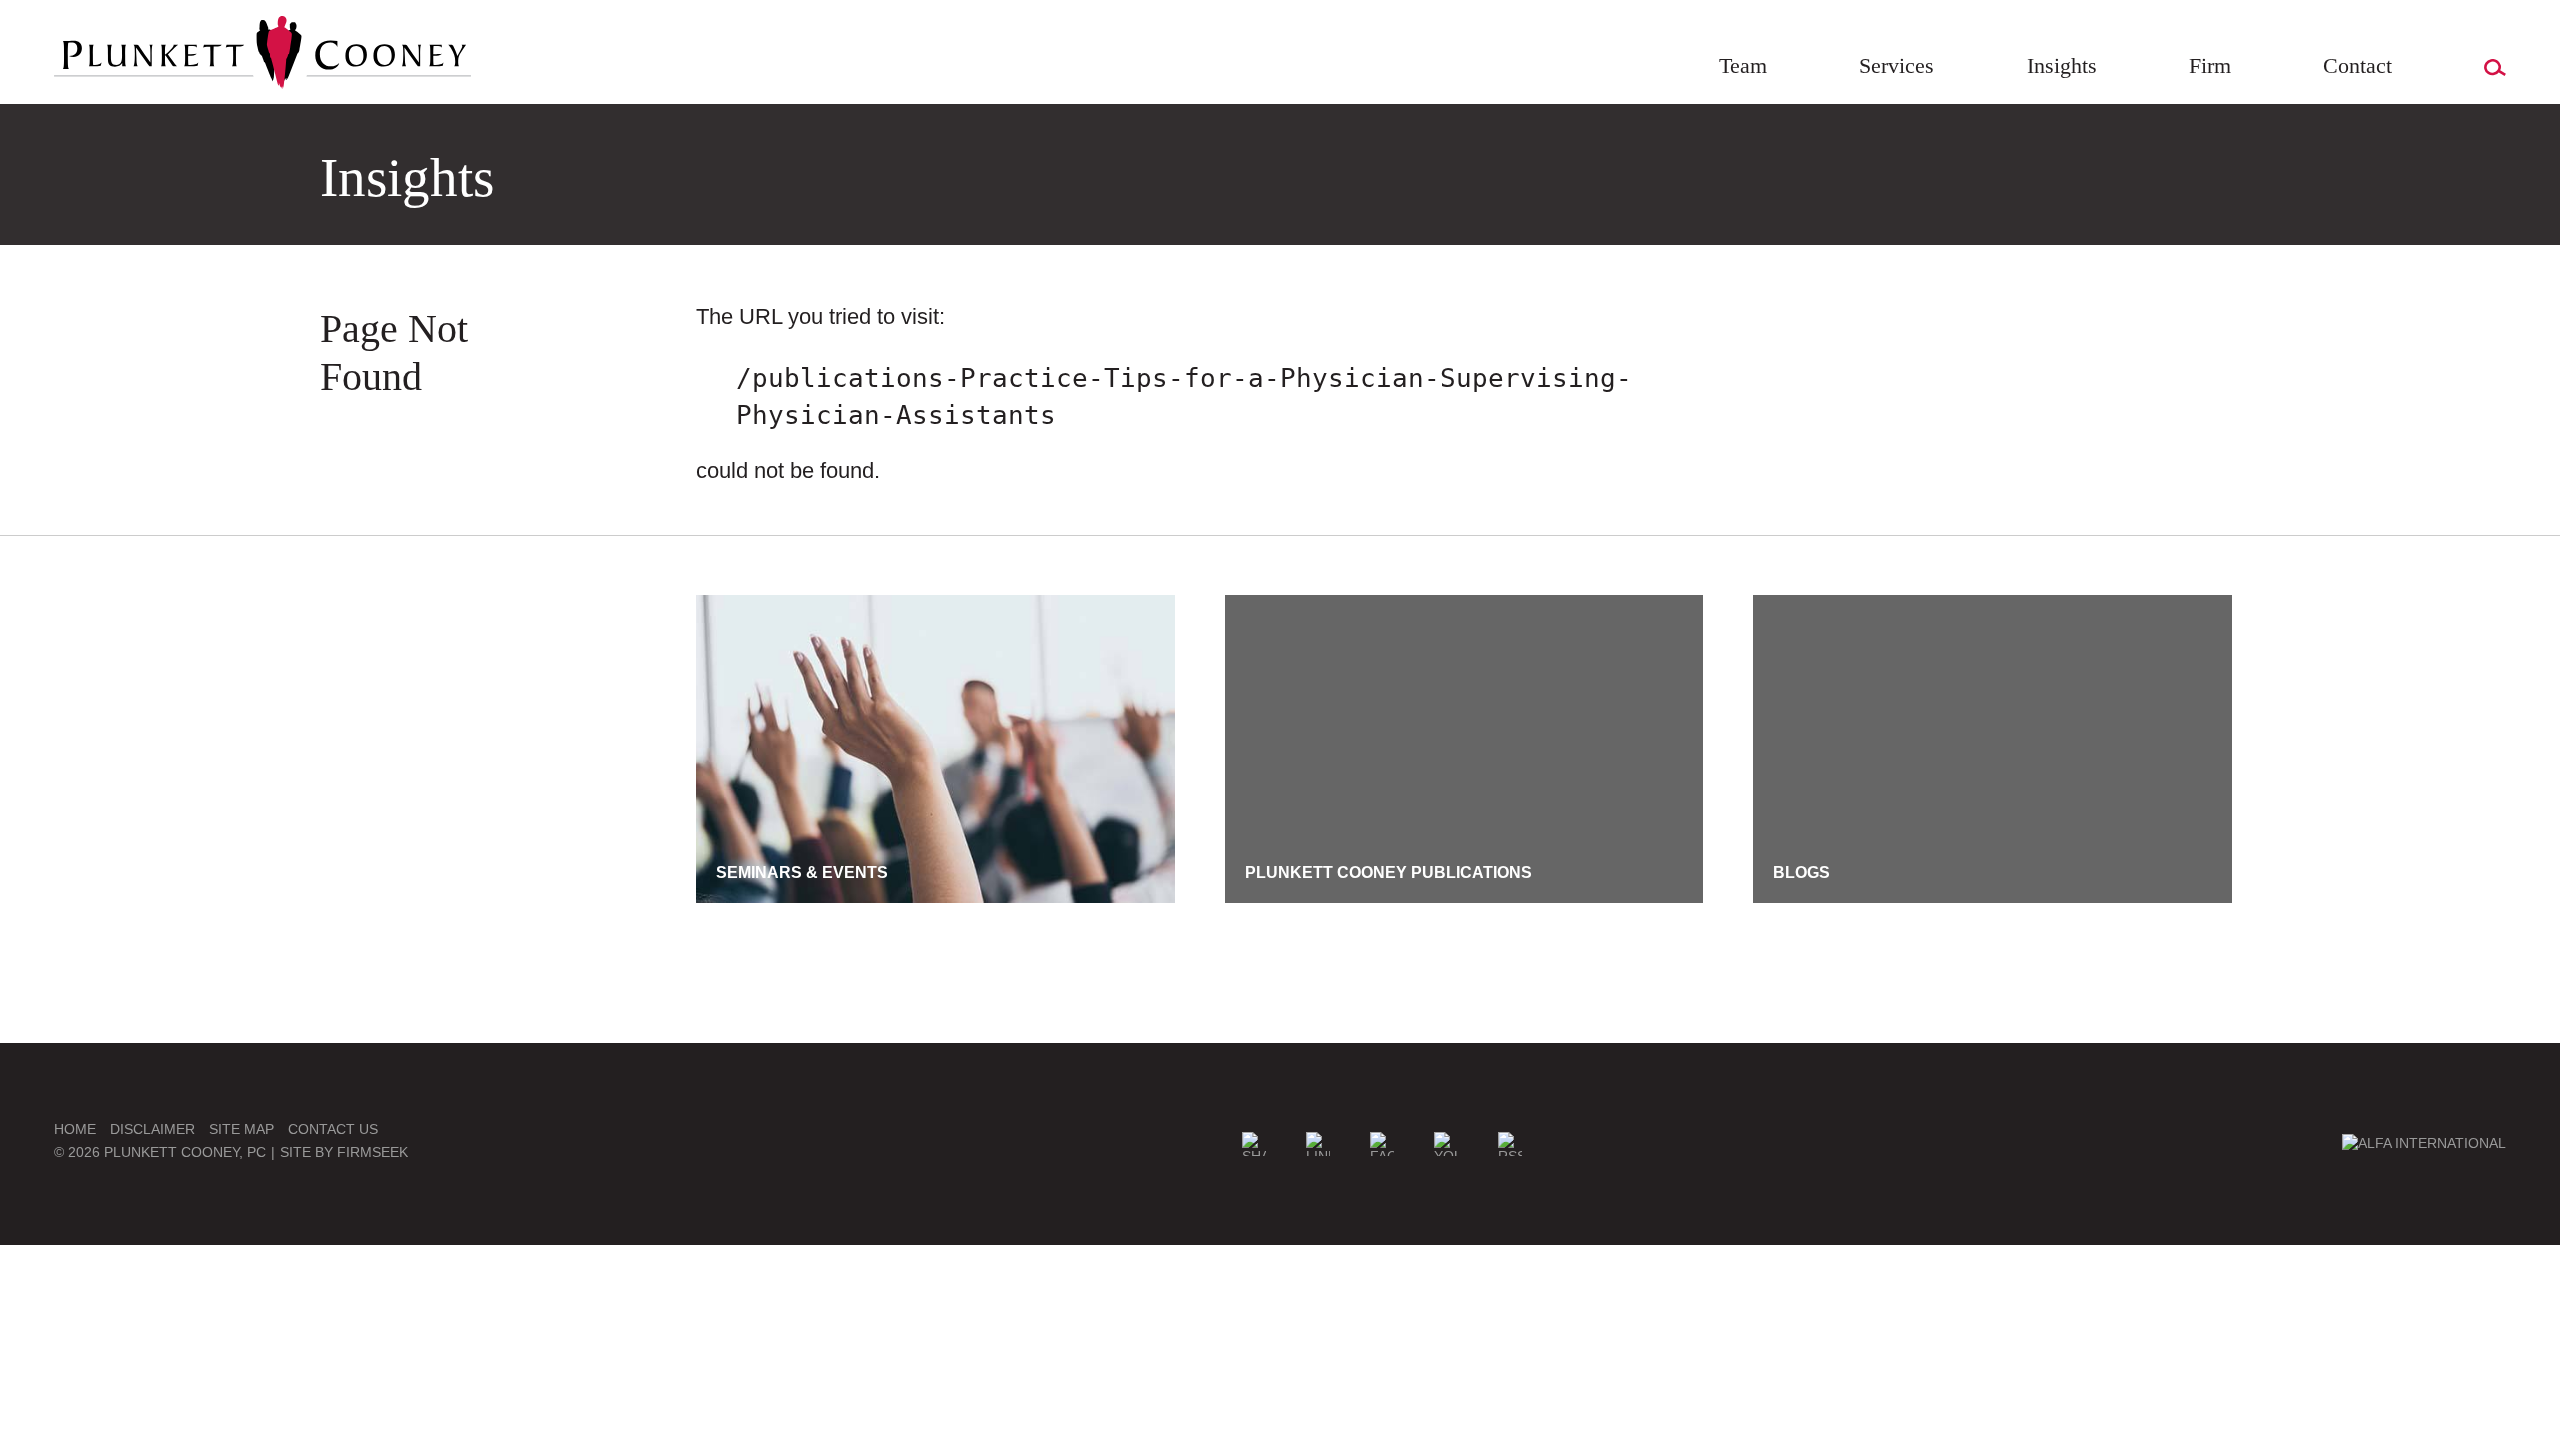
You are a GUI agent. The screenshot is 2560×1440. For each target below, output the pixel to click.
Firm (2210, 65)
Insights (2062, 65)
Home (75, 1129)
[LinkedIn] (1318, 1144)
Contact (2357, 65)
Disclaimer (152, 1129)
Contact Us (333, 1129)
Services (1896, 65)
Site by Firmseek (344, 1152)
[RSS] (1510, 1144)
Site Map (241, 1129)
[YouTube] (1446, 1144)
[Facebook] (1382, 1144)
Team (1743, 65)
